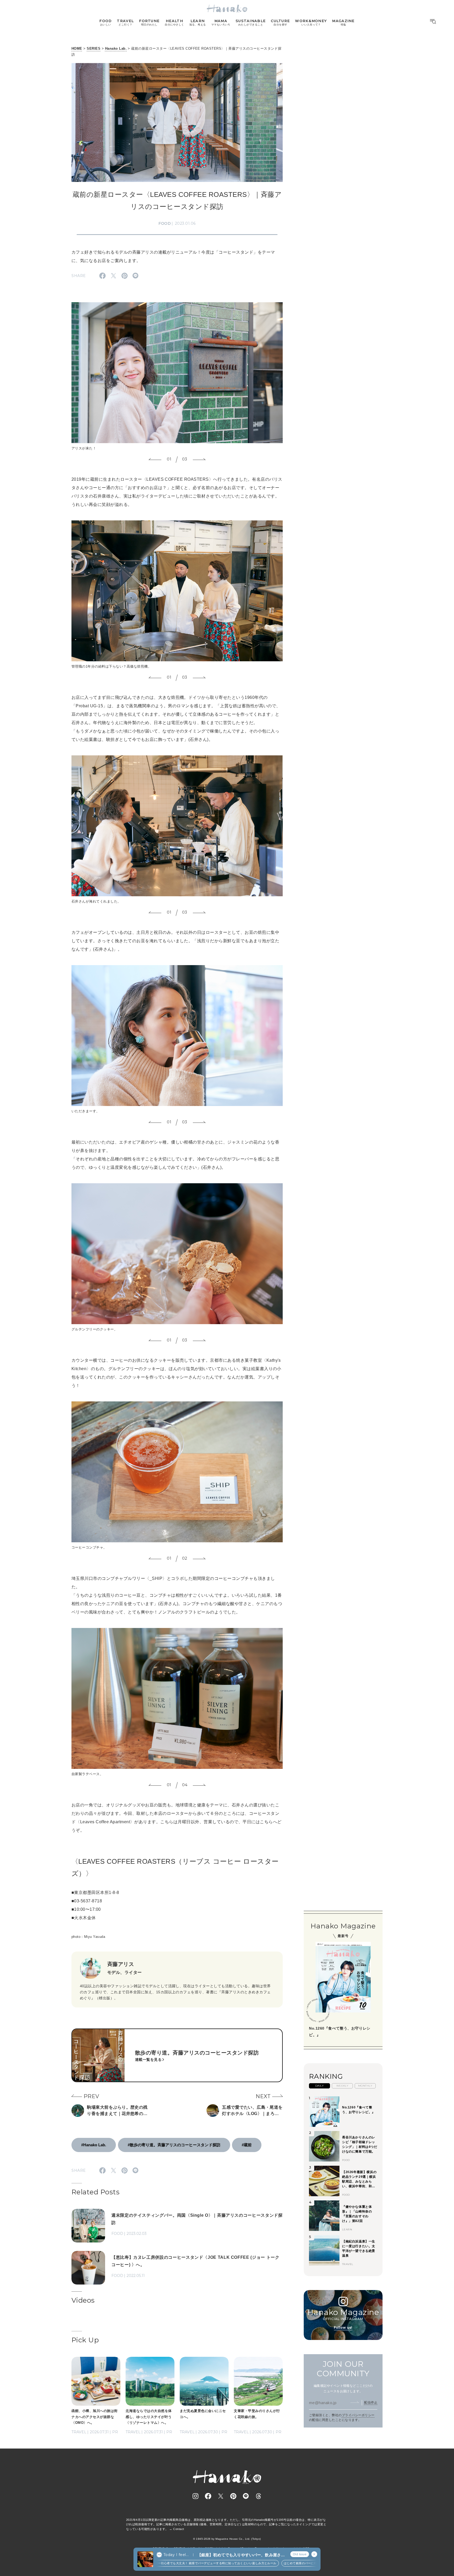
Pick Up (85, 2340)
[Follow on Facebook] (208, 2496)
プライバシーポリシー (358, 2415)
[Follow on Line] (246, 2496)
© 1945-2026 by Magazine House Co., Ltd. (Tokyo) (227, 2539)
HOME (77, 48)
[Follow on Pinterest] (233, 2496)
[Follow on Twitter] (221, 2496)
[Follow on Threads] (259, 2496)
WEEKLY (342, 2086)
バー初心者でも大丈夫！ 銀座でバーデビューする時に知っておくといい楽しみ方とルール (172, 2563)
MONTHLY (365, 2086)
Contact (179, 2529)
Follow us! (343, 2327)
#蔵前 (247, 2145)
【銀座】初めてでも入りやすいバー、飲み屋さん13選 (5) (241, 2555)
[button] (155, 459)
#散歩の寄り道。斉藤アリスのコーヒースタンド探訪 (174, 2145)
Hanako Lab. (116, 48)
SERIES (94, 48)
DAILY (319, 2086)
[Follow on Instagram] (195, 2496)
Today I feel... (176, 2555)
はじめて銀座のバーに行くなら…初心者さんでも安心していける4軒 (287, 2563)
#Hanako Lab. (94, 2145)
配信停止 (371, 2402)
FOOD (165, 223)
